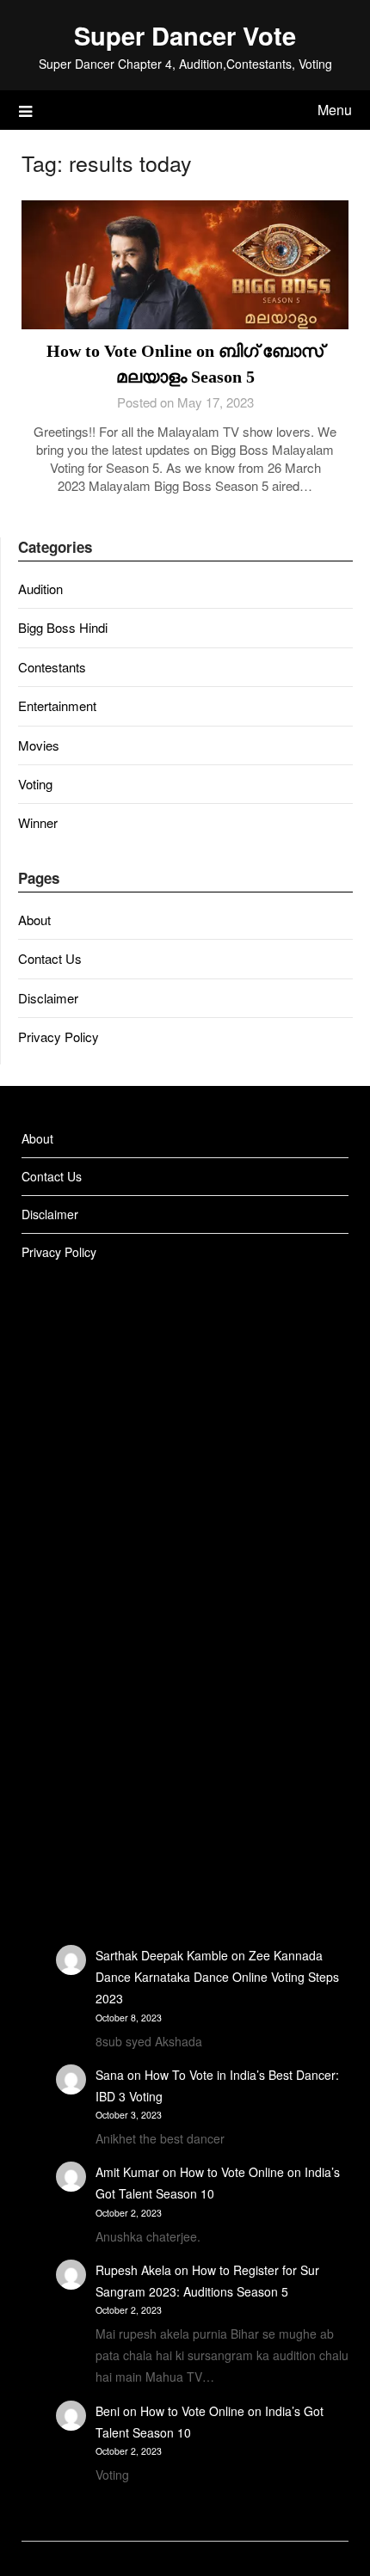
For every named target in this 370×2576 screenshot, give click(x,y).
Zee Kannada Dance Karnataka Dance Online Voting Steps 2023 (217, 1977)
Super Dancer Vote (185, 35)
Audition (40, 589)
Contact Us (50, 958)
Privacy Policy (59, 1037)
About (34, 920)
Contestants (52, 667)
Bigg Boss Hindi (63, 627)
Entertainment (57, 705)
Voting (35, 784)
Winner (38, 822)
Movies (39, 745)
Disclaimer (48, 998)
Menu (335, 110)
